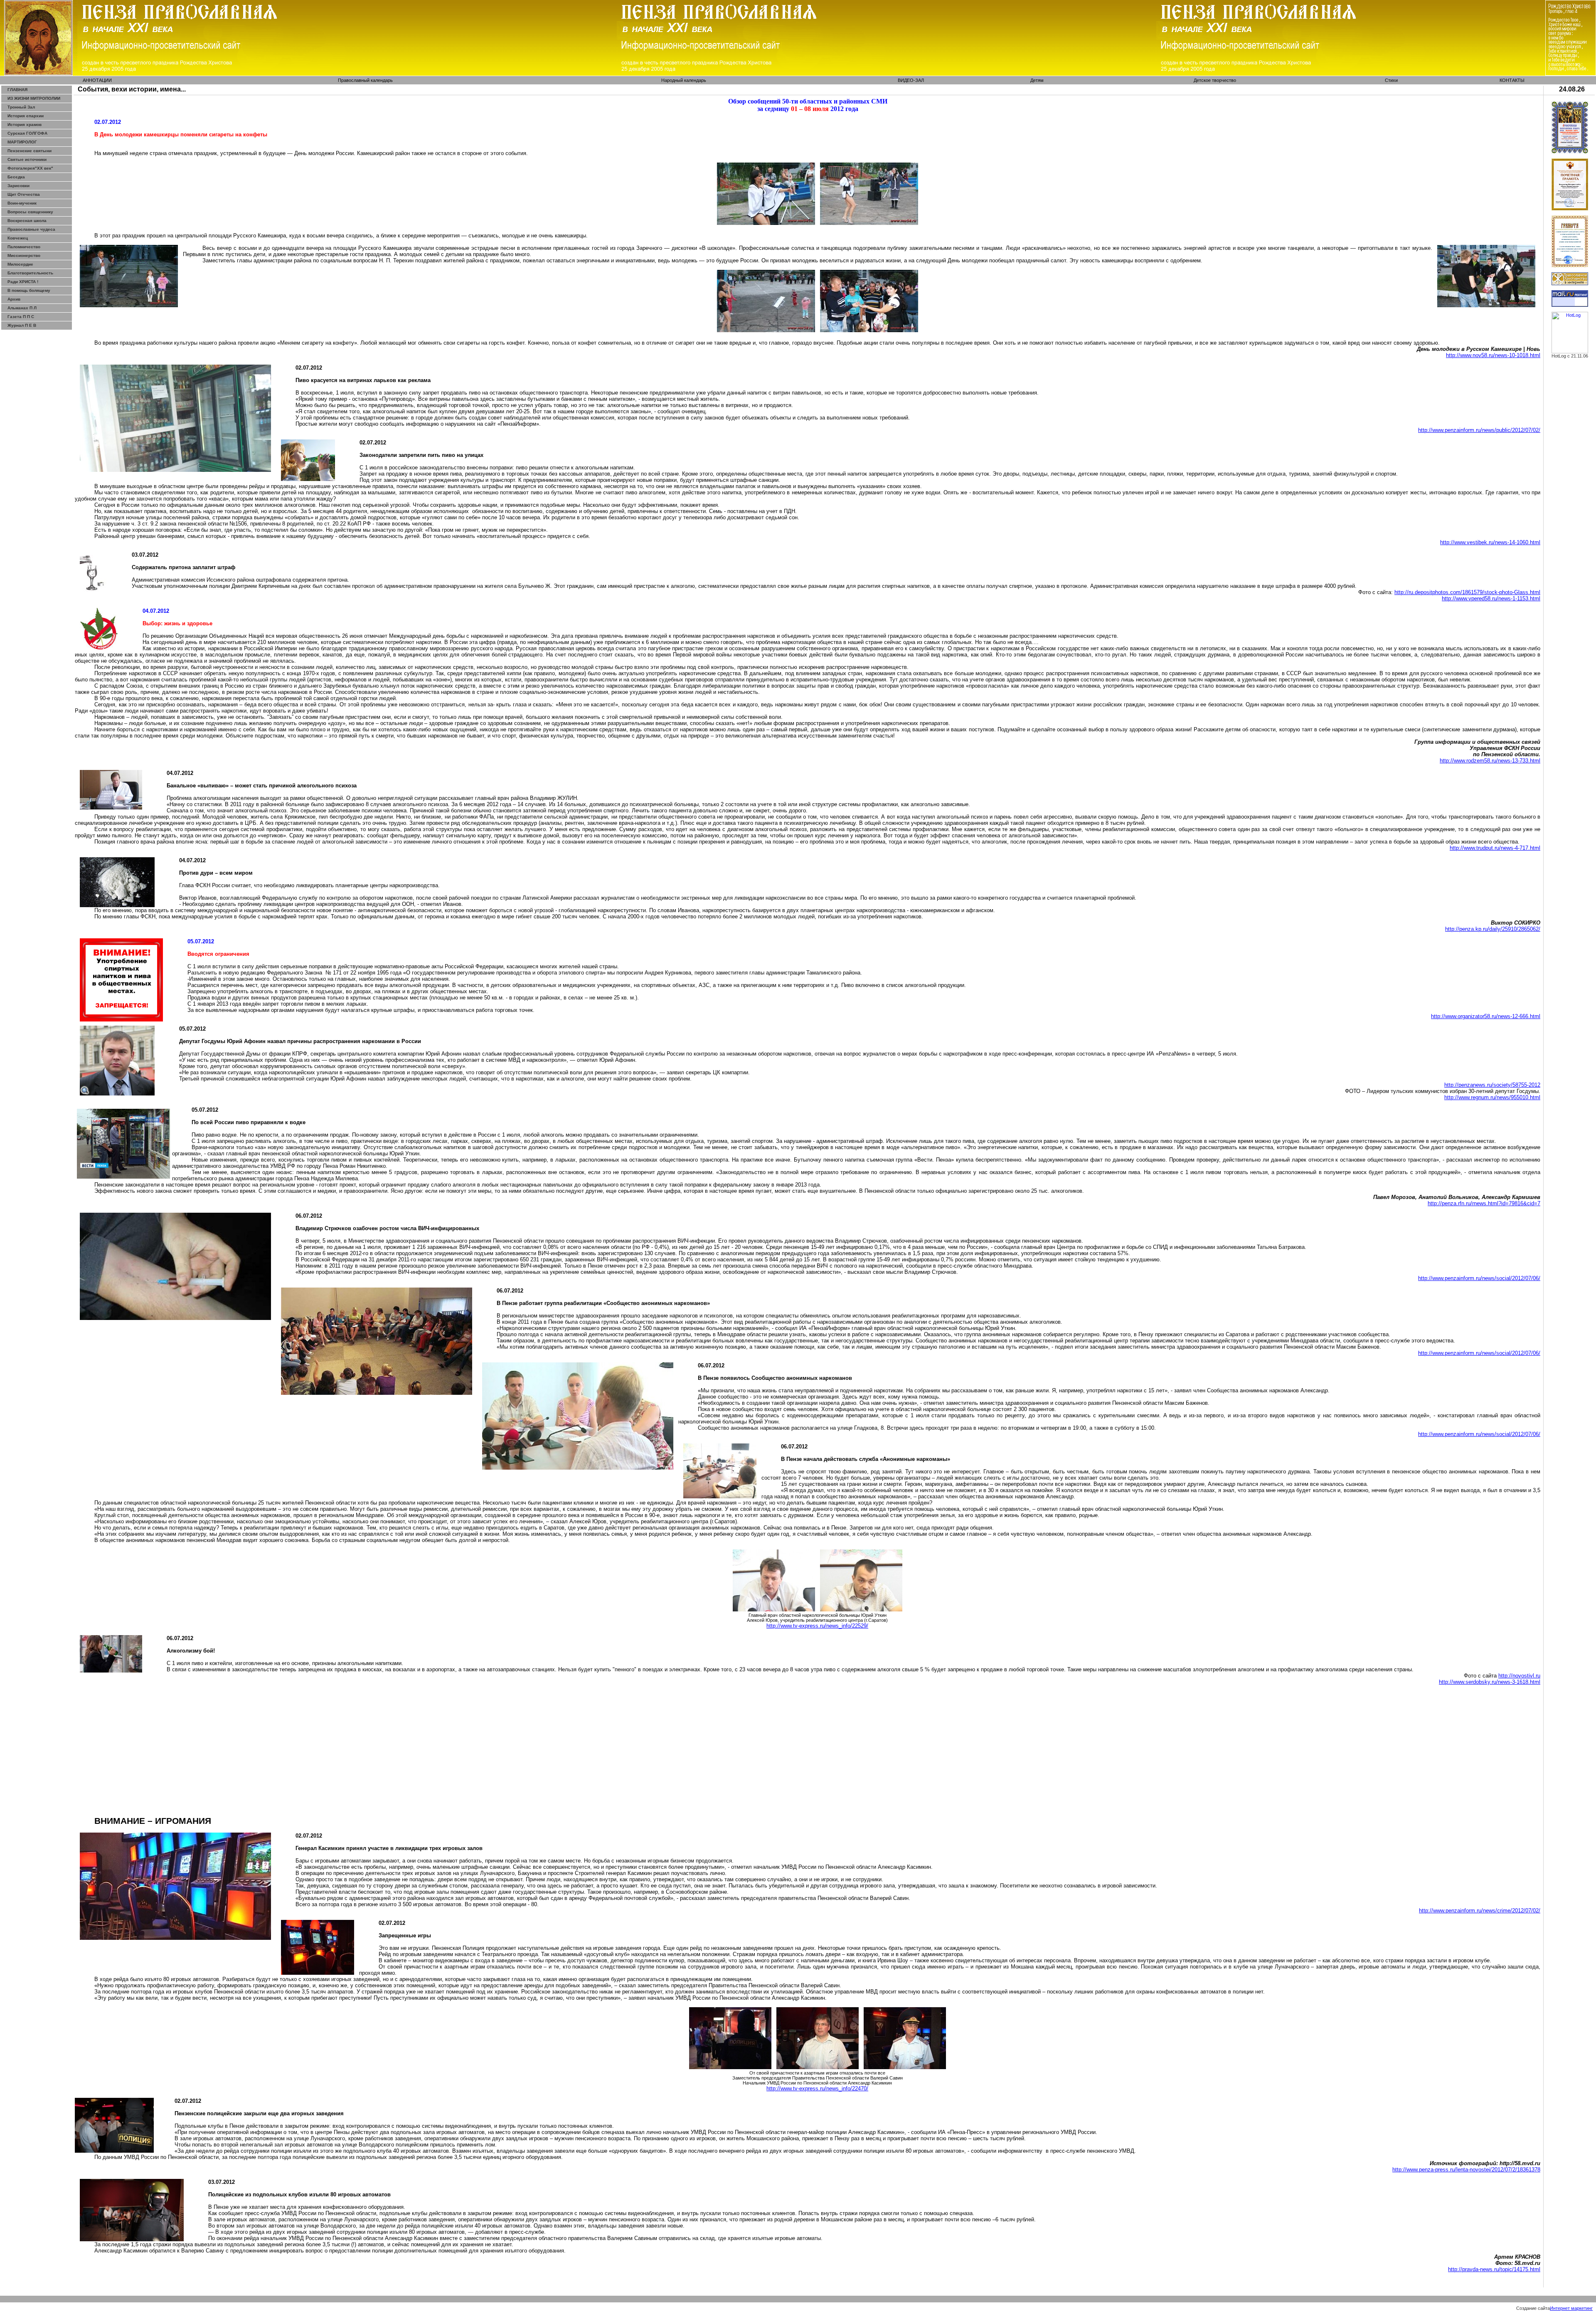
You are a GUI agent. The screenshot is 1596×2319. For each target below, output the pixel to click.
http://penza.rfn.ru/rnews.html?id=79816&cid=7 (1484, 1203)
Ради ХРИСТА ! (23, 282)
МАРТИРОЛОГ (22, 142)
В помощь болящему (29, 290)
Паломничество (24, 247)
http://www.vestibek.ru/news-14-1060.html (1490, 542)
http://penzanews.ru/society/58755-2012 (1492, 1085)
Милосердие (20, 264)
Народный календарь (684, 80)
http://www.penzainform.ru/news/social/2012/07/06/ (1479, 1278)
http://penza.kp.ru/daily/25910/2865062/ (1493, 929)
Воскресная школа (27, 221)
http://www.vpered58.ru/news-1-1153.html (1491, 598)
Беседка (16, 177)
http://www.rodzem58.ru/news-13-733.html (1490, 761)
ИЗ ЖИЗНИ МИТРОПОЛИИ (34, 98)
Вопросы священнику (30, 212)
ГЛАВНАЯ (17, 90)
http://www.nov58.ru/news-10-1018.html (1493, 355)
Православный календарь (365, 80)
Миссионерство (24, 255)
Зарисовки (18, 186)
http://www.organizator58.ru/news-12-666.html (1486, 1016)
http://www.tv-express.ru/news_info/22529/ (817, 1626)
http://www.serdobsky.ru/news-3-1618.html (1490, 1682)
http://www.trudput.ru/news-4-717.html (1495, 848)
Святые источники (27, 159)
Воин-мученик (22, 203)
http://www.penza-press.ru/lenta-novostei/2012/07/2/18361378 (1466, 2170)
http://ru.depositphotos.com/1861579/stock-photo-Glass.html (1467, 592)
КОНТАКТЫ (1512, 80)
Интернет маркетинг (1571, 2308)
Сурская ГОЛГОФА (27, 133)
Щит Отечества (24, 194)
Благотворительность (30, 273)
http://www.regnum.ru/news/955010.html (1492, 1097)
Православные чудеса (31, 229)
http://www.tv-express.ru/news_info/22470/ (817, 2088)
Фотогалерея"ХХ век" (30, 168)
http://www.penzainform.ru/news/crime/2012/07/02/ (1480, 1911)
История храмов (25, 125)
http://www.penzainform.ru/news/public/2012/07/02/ (1479, 430)
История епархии (26, 116)
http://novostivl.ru (1519, 1676)
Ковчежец (18, 238)
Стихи (1391, 80)
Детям (1037, 80)
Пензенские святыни (30, 151)
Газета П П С (21, 317)
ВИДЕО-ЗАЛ (911, 80)
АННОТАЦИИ (97, 80)
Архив (14, 299)
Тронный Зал (21, 107)
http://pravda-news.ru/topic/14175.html (1494, 2269)
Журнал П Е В (22, 325)
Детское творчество (1215, 80)
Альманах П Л (22, 308)
